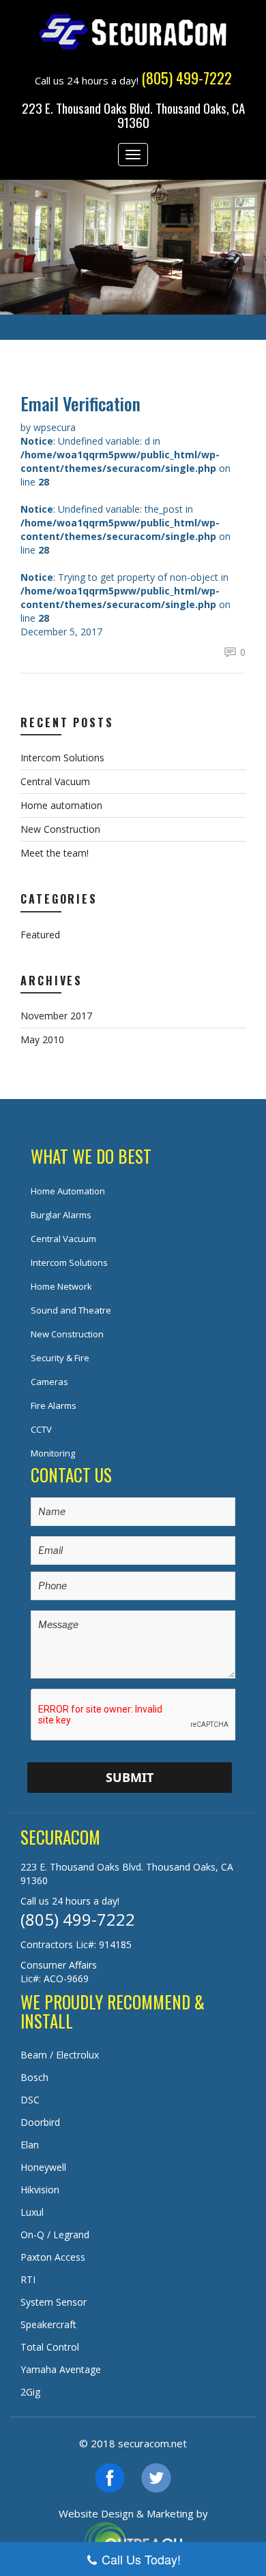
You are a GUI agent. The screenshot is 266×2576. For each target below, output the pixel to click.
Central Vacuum (55, 781)
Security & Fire (60, 1358)
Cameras (49, 1382)
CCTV (41, 1429)
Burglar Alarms (61, 1215)
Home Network (61, 1286)
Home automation (61, 805)
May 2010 (42, 1039)
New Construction (60, 829)
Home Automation (68, 1191)
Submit (130, 1777)
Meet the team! (55, 853)
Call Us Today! (141, 2559)
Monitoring (53, 1453)
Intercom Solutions (62, 758)
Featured (40, 935)
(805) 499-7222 (78, 1919)
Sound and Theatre (71, 1310)
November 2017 (56, 1016)
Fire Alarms (54, 1405)
